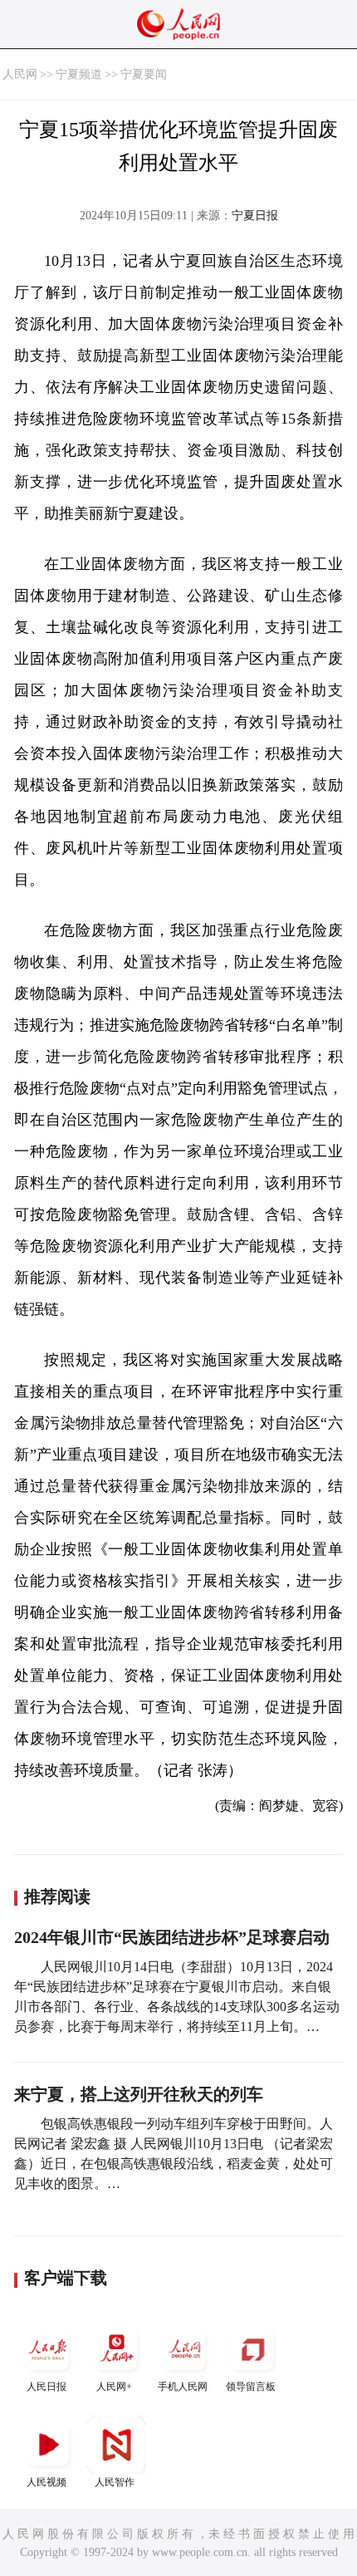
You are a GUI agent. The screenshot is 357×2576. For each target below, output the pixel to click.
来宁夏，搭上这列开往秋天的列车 (139, 2094)
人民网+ (114, 2387)
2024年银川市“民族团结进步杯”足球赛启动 (172, 1937)
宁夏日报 (255, 216)
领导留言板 (251, 2387)
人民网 (20, 74)
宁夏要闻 (144, 74)
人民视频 (46, 2482)
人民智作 (115, 2482)
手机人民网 (183, 2387)
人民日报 (46, 2387)
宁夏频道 (79, 74)
